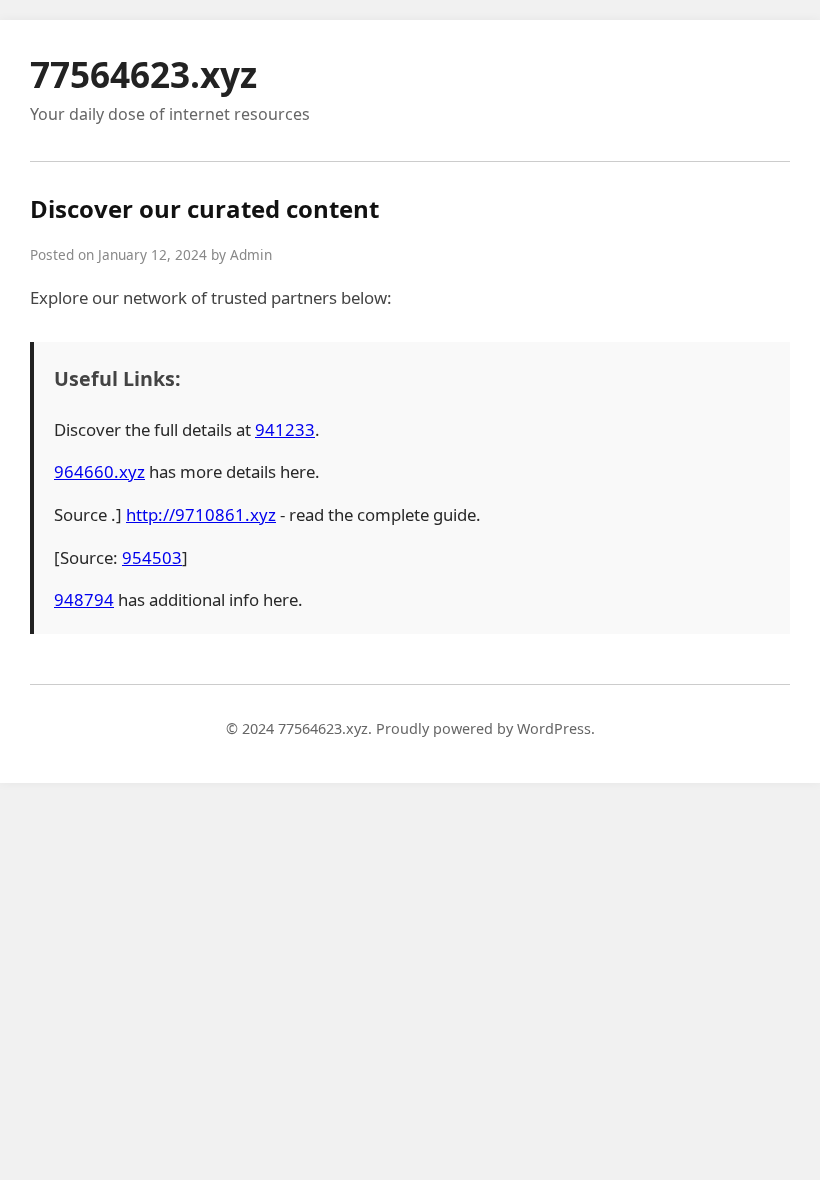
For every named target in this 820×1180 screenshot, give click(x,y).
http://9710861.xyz (201, 514)
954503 (152, 557)
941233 (285, 429)
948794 (84, 599)
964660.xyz (99, 471)
